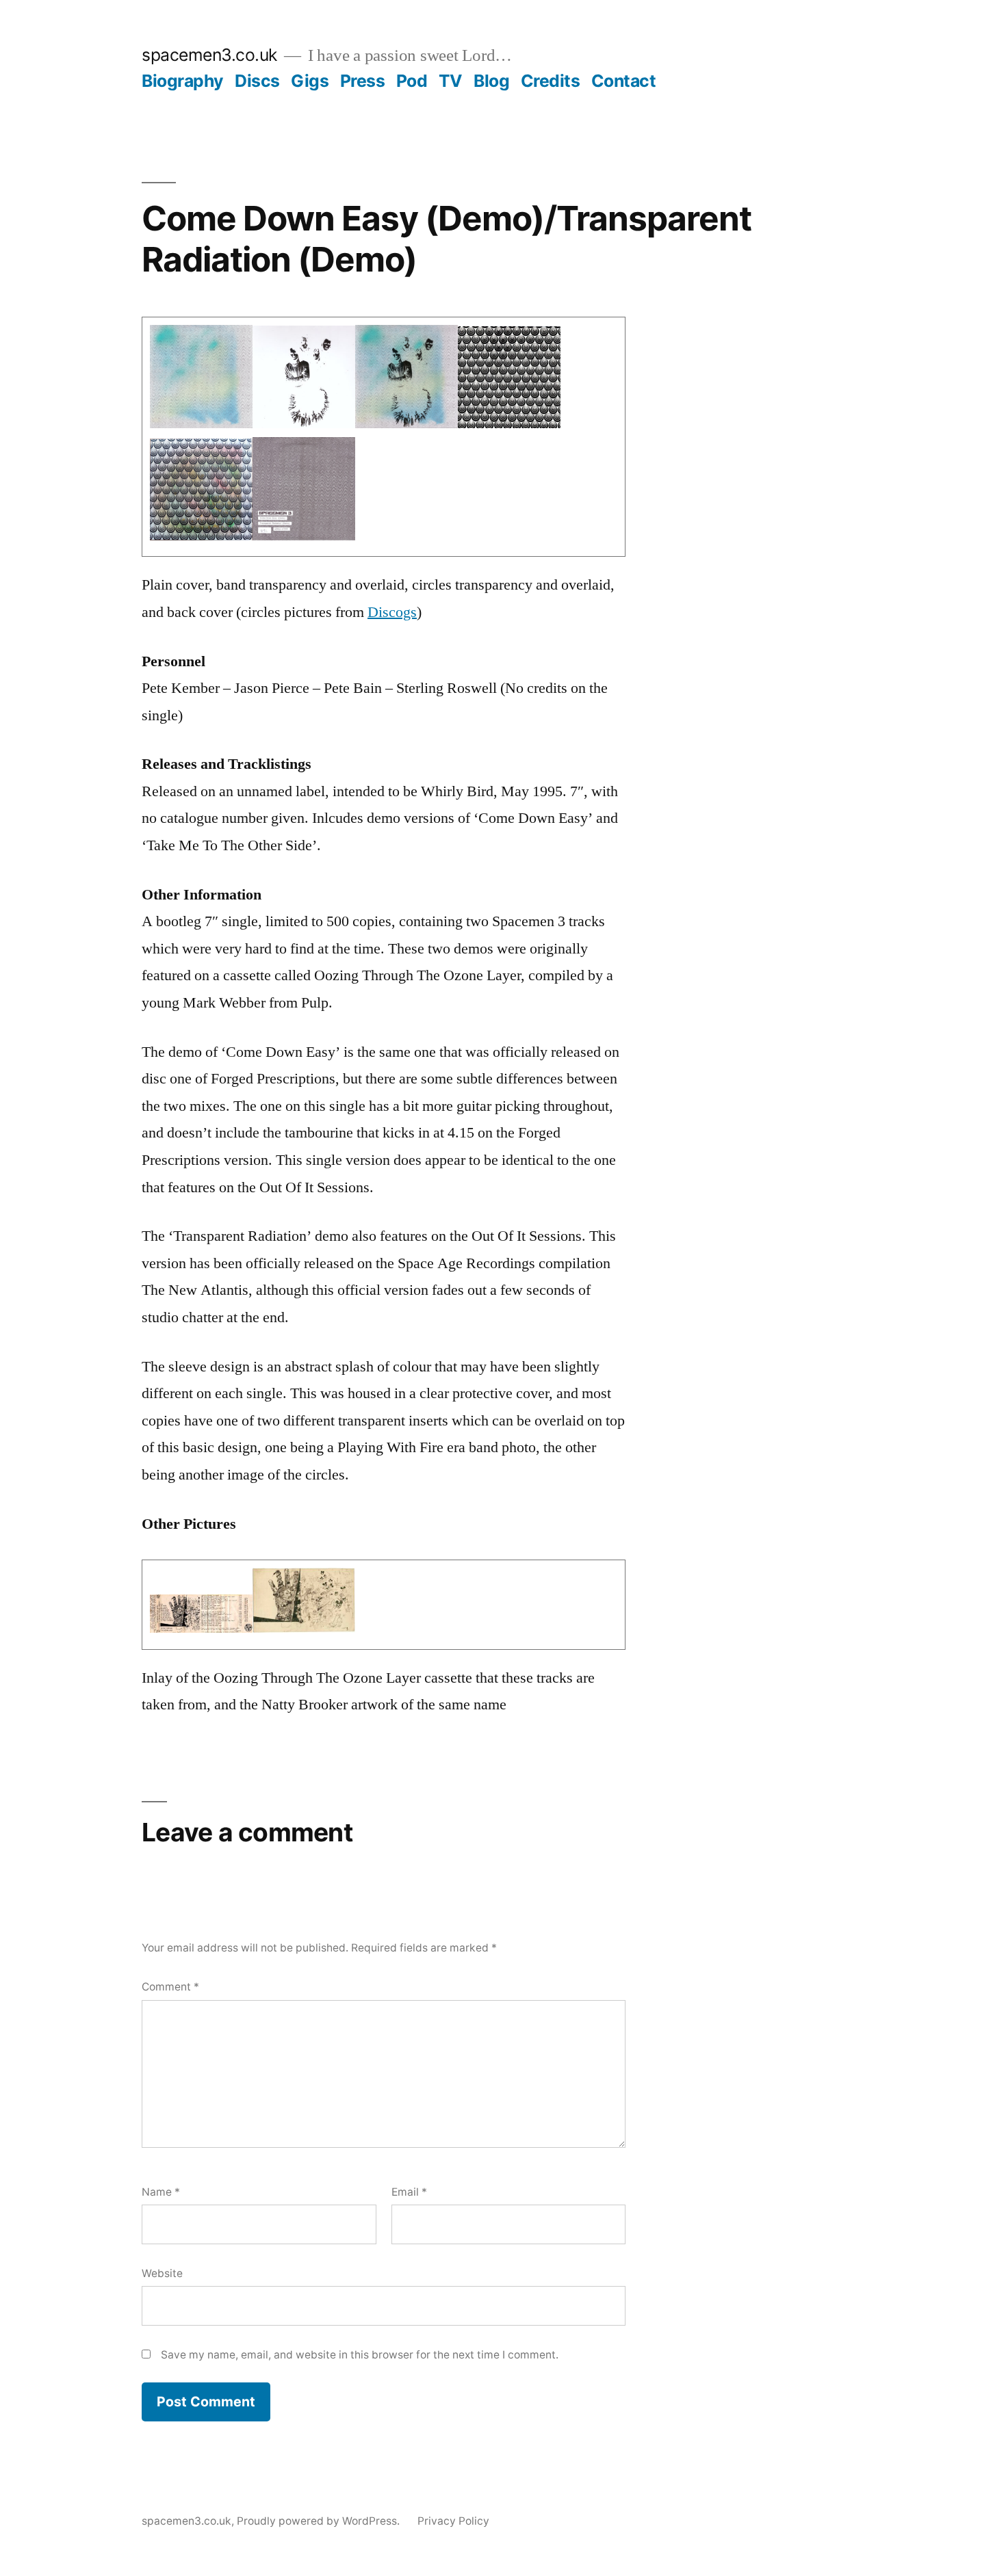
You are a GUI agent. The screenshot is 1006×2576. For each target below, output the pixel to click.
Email (409, 2192)
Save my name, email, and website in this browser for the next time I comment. (360, 2355)
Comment (170, 1987)
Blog (491, 81)
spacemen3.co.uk (209, 55)
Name (161, 2192)
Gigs (310, 81)
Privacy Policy (453, 2521)
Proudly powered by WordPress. (320, 2521)
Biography (183, 81)
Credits (551, 81)
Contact (624, 81)
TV (451, 81)
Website (162, 2273)
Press (363, 81)
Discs (257, 81)
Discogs (392, 612)
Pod (412, 81)
